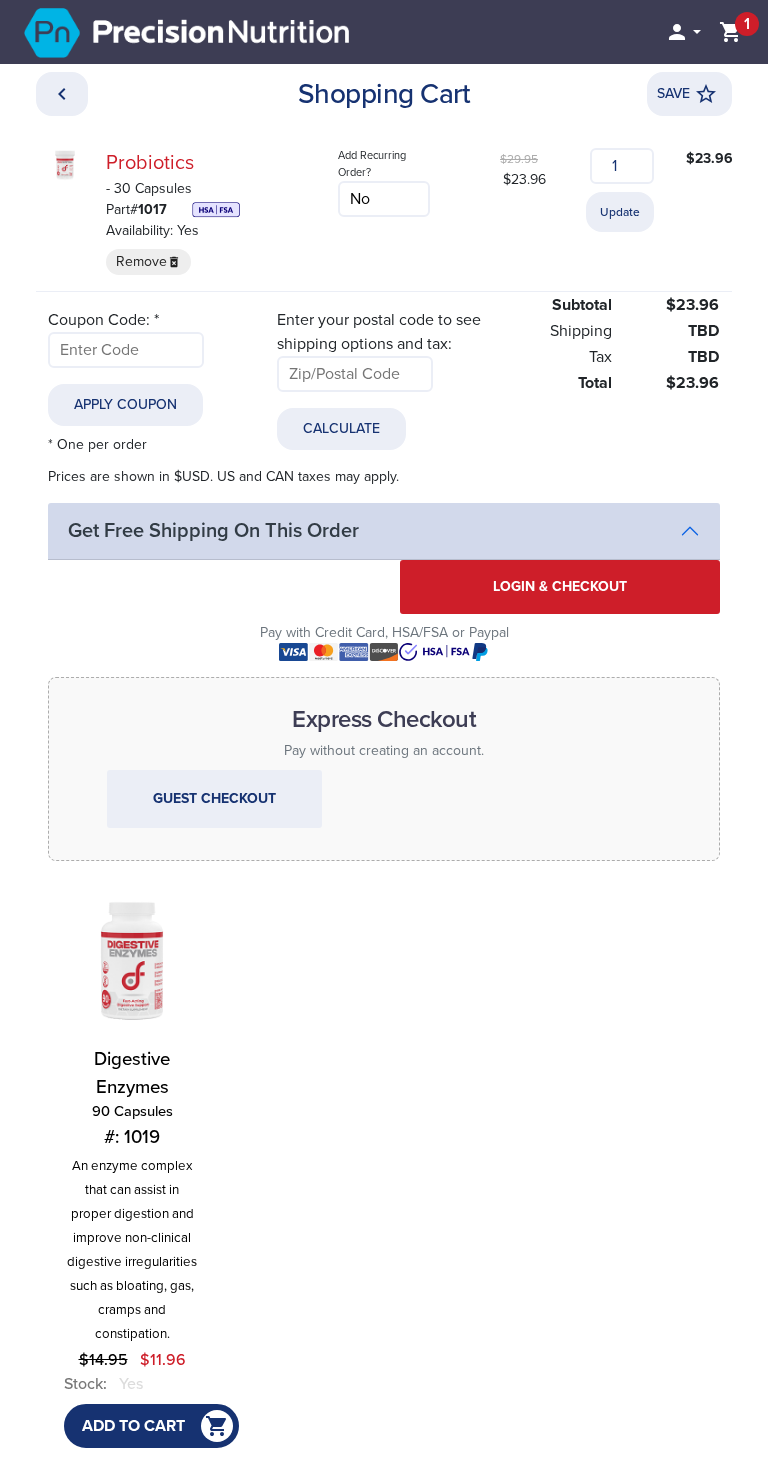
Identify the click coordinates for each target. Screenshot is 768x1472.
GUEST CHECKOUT (214, 798)
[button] (683, 32)
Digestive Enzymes (132, 1098)
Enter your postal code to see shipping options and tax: (379, 332)
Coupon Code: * (103, 320)
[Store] (62, 94)
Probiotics (150, 163)
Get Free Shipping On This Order (213, 531)
